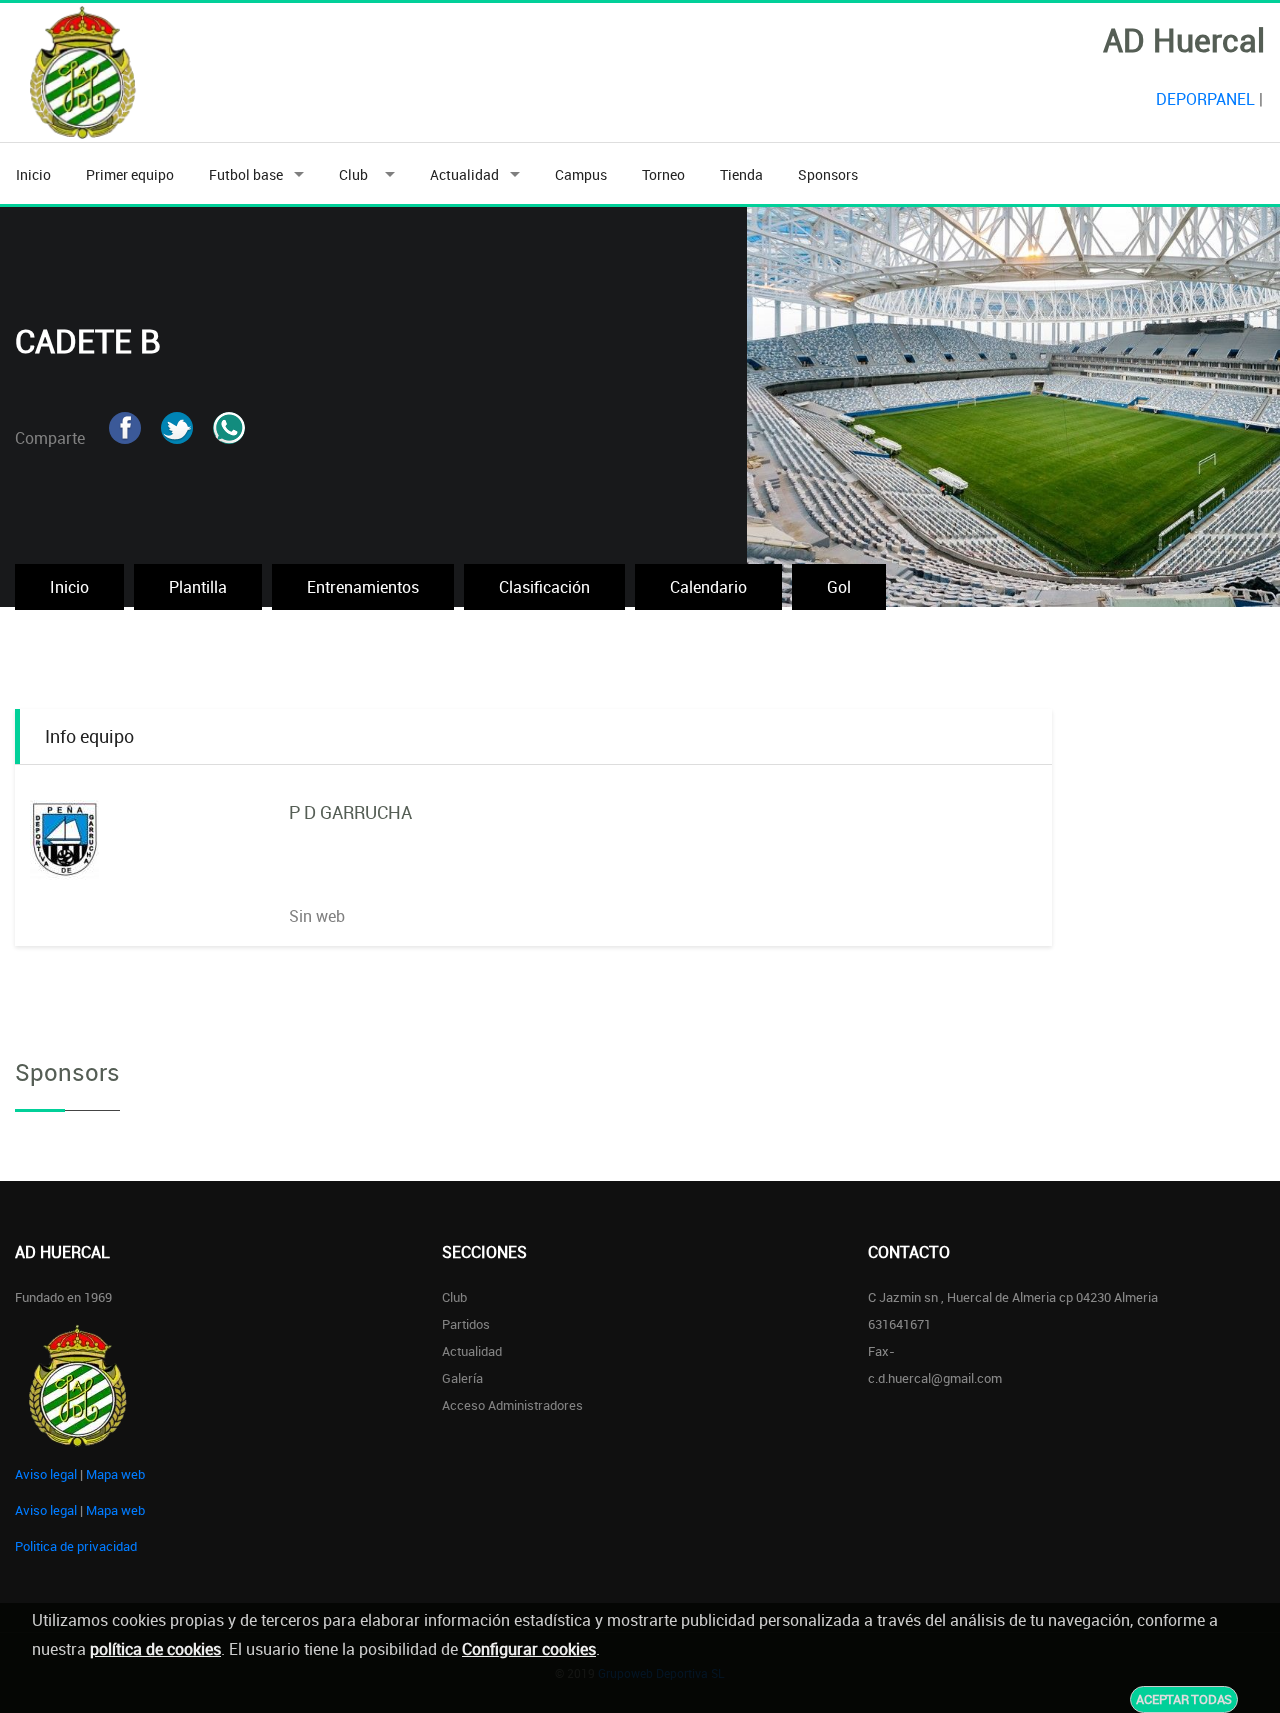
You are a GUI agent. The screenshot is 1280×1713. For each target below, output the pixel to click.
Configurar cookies (529, 1649)
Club (356, 174)
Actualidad (464, 174)
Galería (462, 1378)
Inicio (33, 174)
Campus (581, 174)
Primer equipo (130, 174)
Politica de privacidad (76, 1546)
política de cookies (155, 1649)
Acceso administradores (512, 1405)
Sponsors (828, 174)
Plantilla (198, 587)
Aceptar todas (1184, 1699)
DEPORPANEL (1205, 99)
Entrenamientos (363, 587)
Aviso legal (46, 1474)
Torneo (663, 174)
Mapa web (115, 1474)
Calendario (708, 587)
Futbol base (246, 174)
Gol (839, 587)
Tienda (741, 174)
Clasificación (544, 587)
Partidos (466, 1324)
